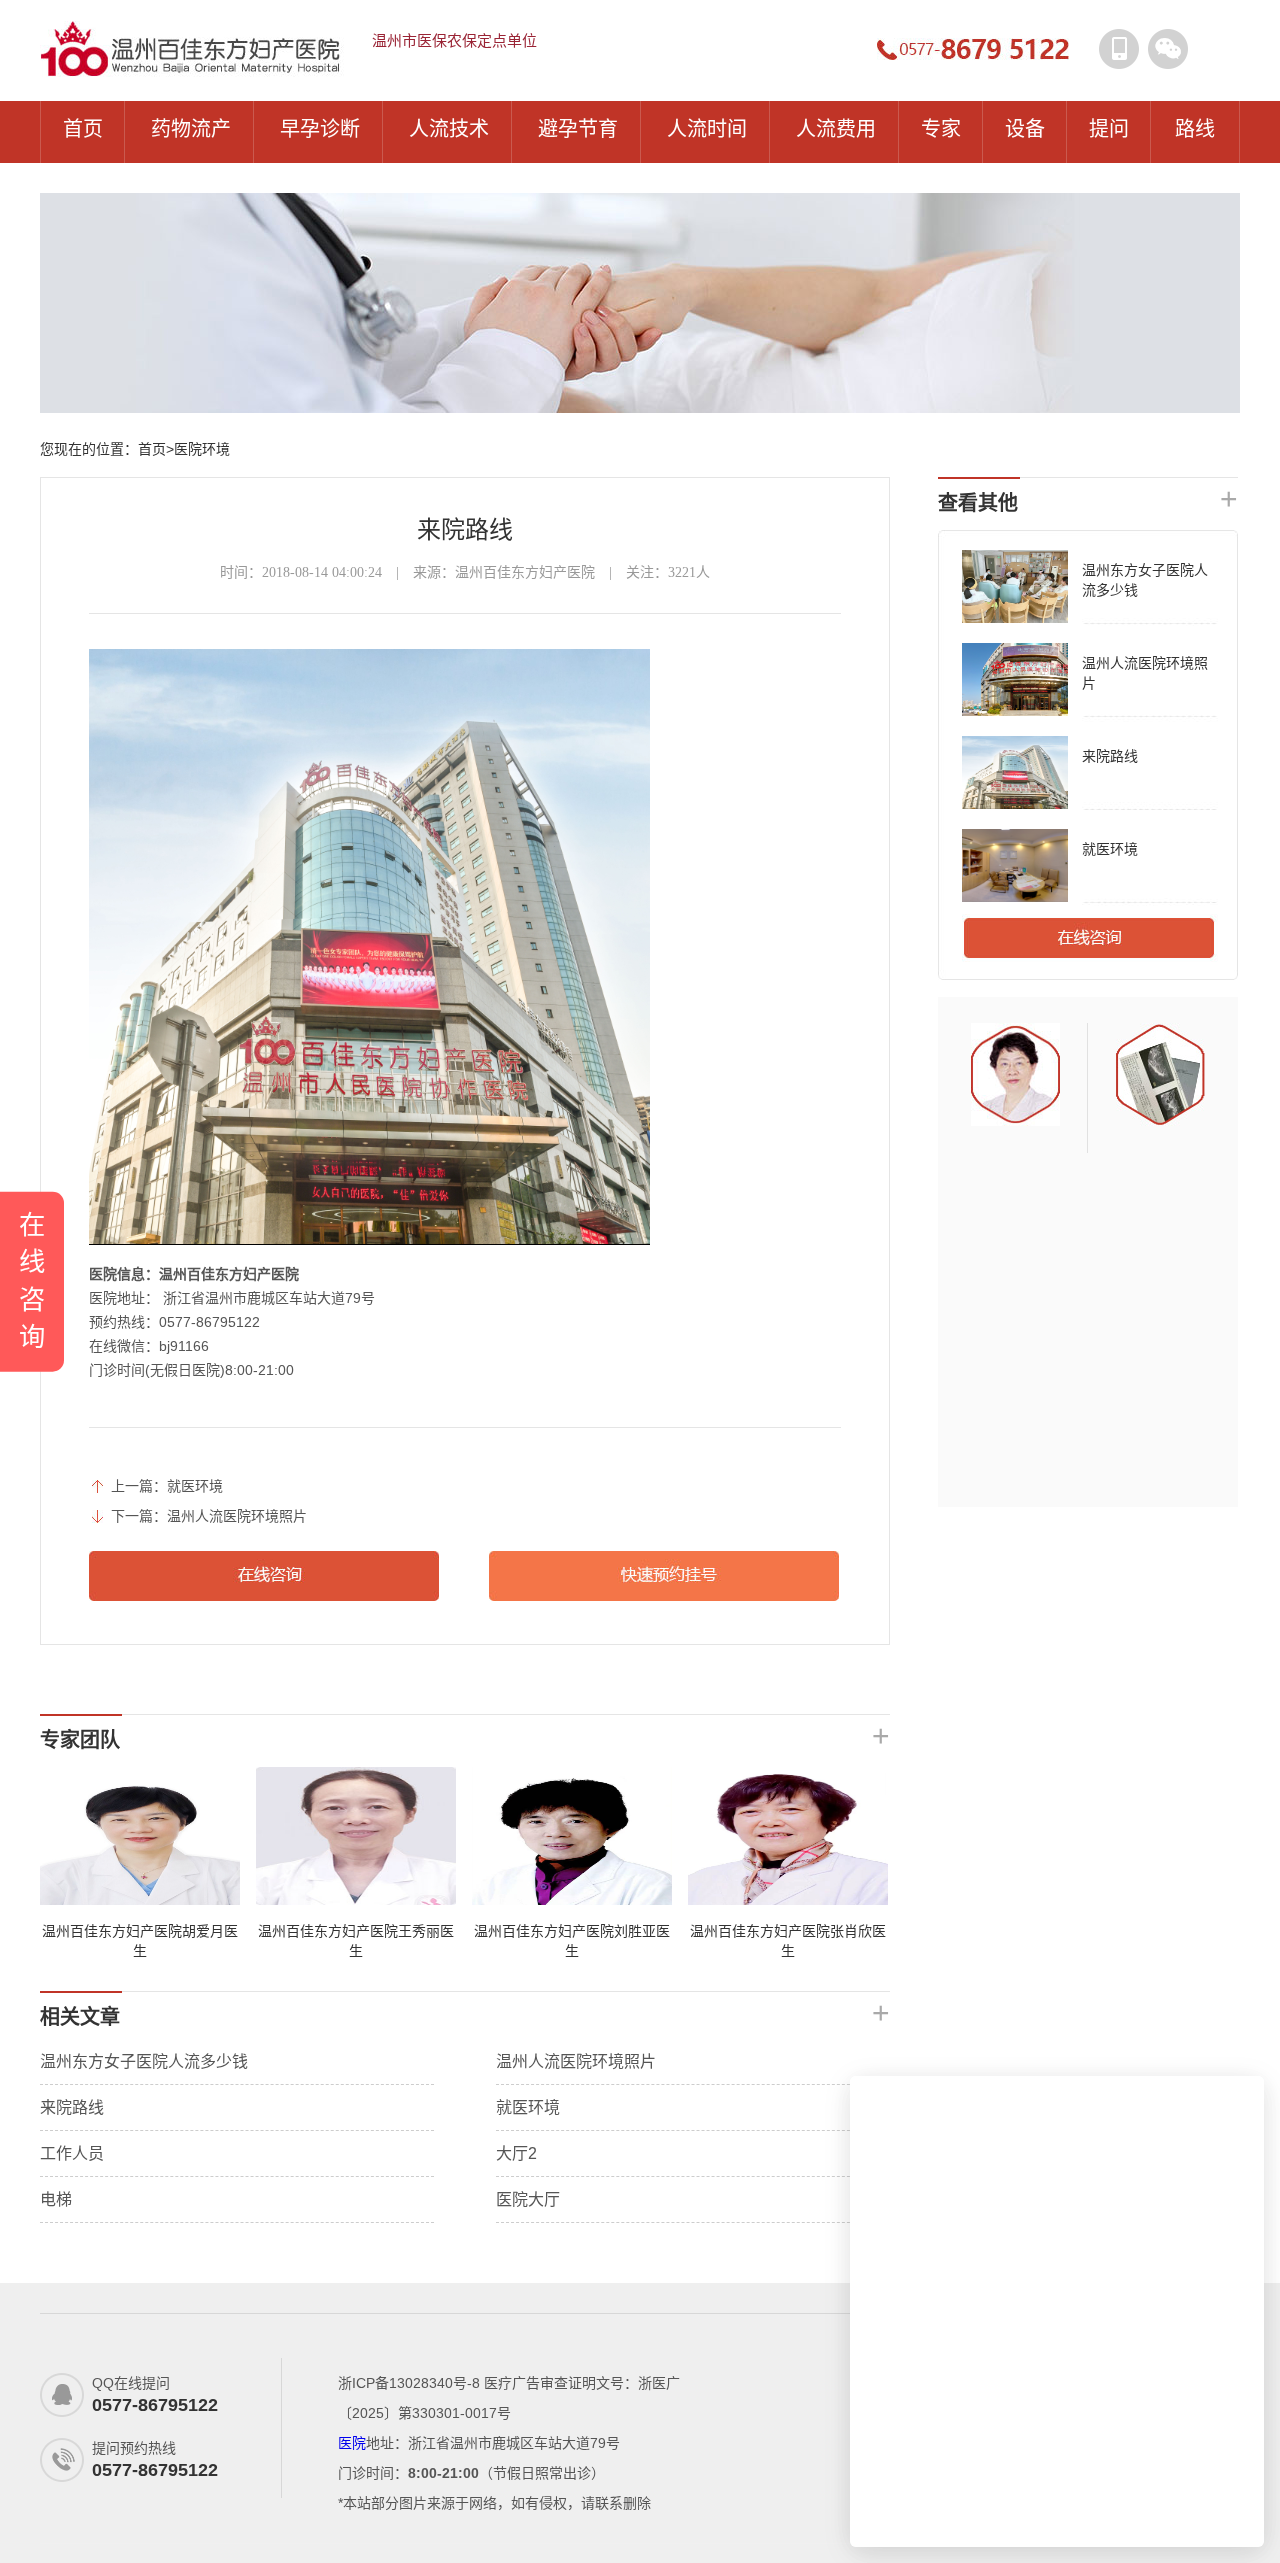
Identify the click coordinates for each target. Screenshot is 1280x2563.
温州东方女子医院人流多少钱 (144, 2061)
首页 (83, 129)
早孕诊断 (320, 129)
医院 (352, 2443)
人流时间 (707, 129)
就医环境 (195, 1486)
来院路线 (72, 2107)
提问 (1109, 129)
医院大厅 (528, 2199)
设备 (1025, 129)
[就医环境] (1015, 898)
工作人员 (72, 2153)
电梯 (56, 2199)
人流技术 (449, 129)
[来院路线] (1015, 805)
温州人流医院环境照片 (237, 1516)
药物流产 (191, 129)
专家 (941, 129)
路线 (1195, 129)
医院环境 (202, 449)
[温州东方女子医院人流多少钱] (1015, 619)
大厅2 (516, 2153)
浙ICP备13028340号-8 (409, 2383)
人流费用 (836, 129)
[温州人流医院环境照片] (1015, 712)
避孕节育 (578, 129)
